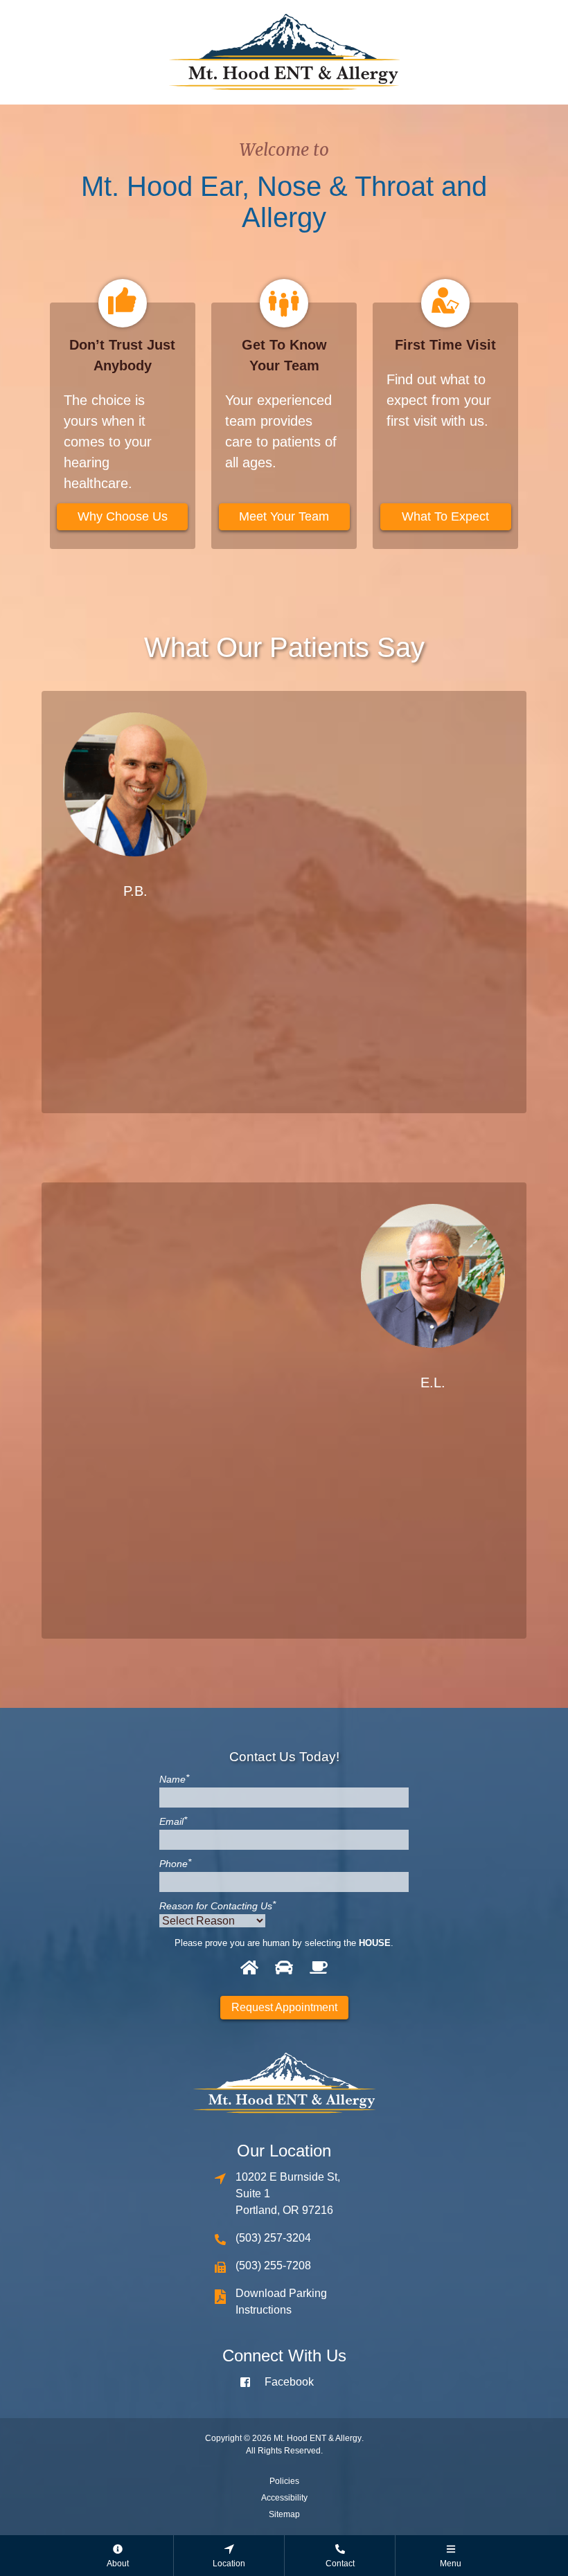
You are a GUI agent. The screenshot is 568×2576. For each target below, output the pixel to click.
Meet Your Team (284, 516)
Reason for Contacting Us (218, 1906)
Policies (284, 2481)
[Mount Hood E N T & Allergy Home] (284, 51)
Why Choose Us (123, 516)
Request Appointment (284, 2007)
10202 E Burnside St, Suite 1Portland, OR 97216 (288, 2194)
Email (173, 1821)
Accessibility (284, 2498)
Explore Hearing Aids (224, 1497)
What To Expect (445, 516)
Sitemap (284, 2514)
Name (174, 1779)
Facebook (289, 2382)
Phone (175, 1864)
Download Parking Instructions (281, 2302)
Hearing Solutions (345, 981)
